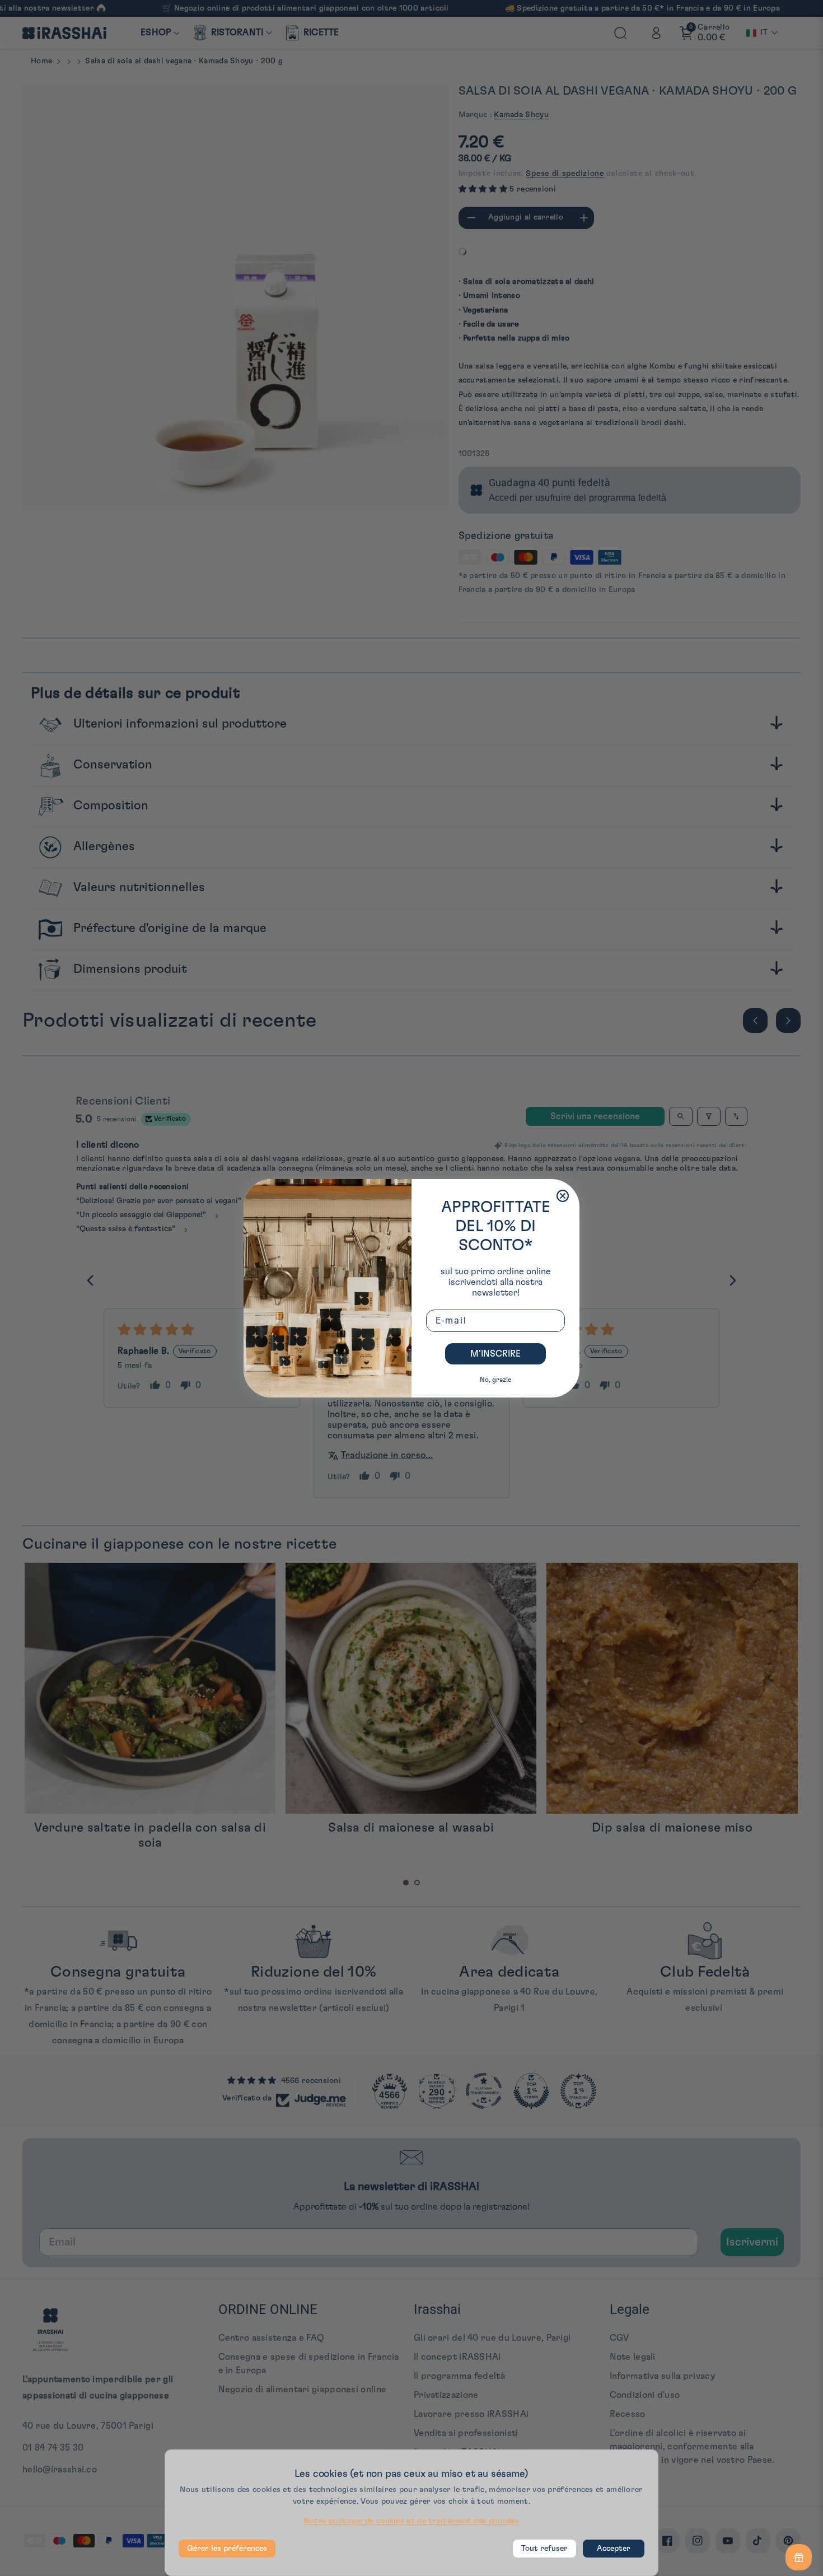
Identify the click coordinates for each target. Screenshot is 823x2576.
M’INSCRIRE (495, 1354)
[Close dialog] (563, 1196)
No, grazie (495, 1380)
